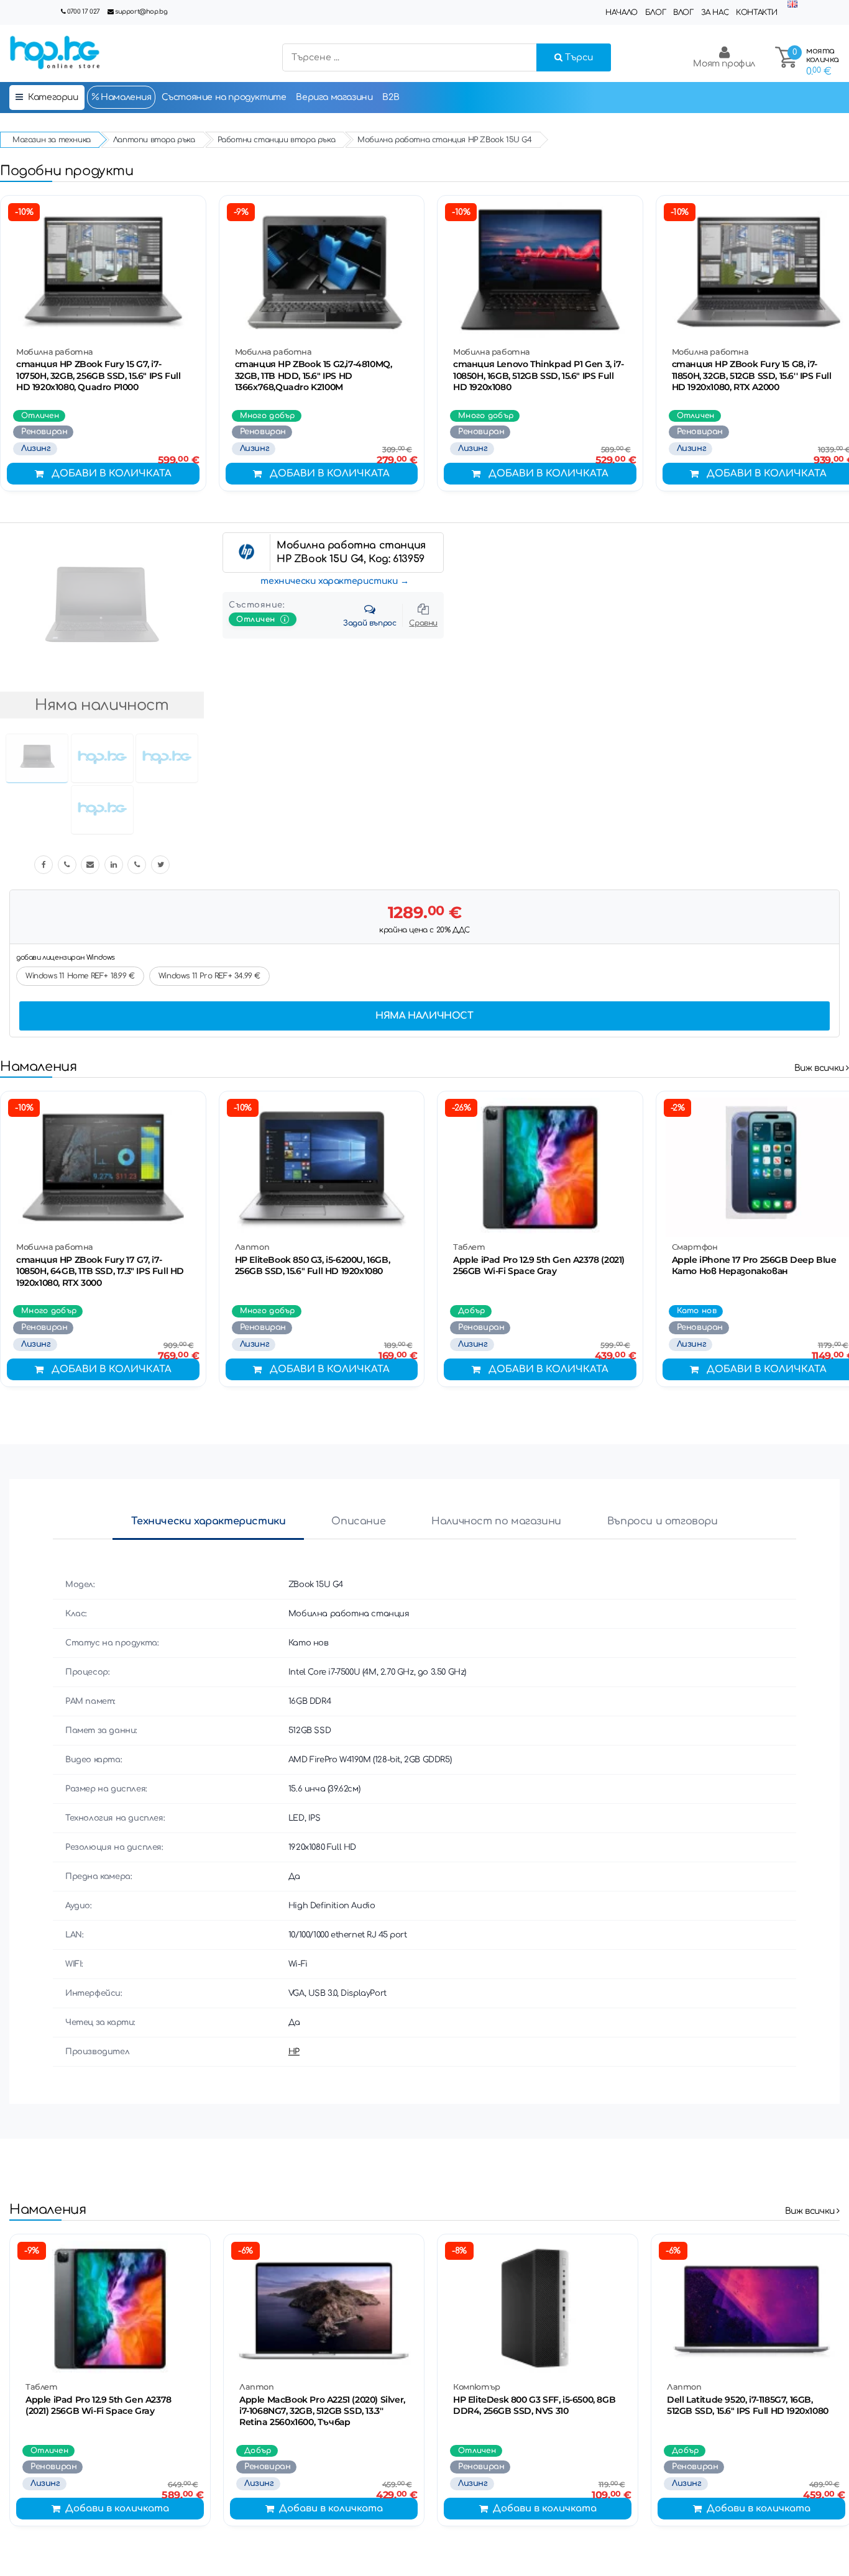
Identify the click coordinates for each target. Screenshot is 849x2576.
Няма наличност (424, 1016)
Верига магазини (334, 97)
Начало (622, 12)
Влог (683, 12)
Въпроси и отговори (663, 1521)
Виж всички (820, 1068)
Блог (655, 12)
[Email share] (90, 865)
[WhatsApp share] (137, 865)
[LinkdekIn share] (114, 865)
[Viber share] (67, 865)
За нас (715, 12)
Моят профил (724, 64)
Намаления (125, 97)
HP (294, 2052)
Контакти (757, 12)
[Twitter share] (160, 865)
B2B (391, 97)
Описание (358, 1521)
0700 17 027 (84, 11)
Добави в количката (112, 474)
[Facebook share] (44, 865)
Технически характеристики (208, 1521)
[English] (792, 5)
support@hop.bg (141, 11)
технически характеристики (329, 581)
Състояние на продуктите (224, 97)
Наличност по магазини (496, 1521)
